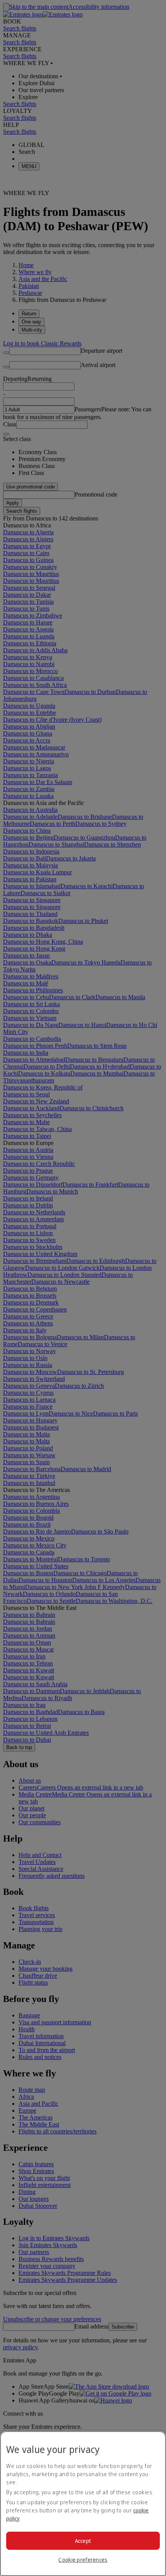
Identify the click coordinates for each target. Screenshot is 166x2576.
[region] (83, 2504)
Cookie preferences (83, 2560)
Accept (83, 2541)
